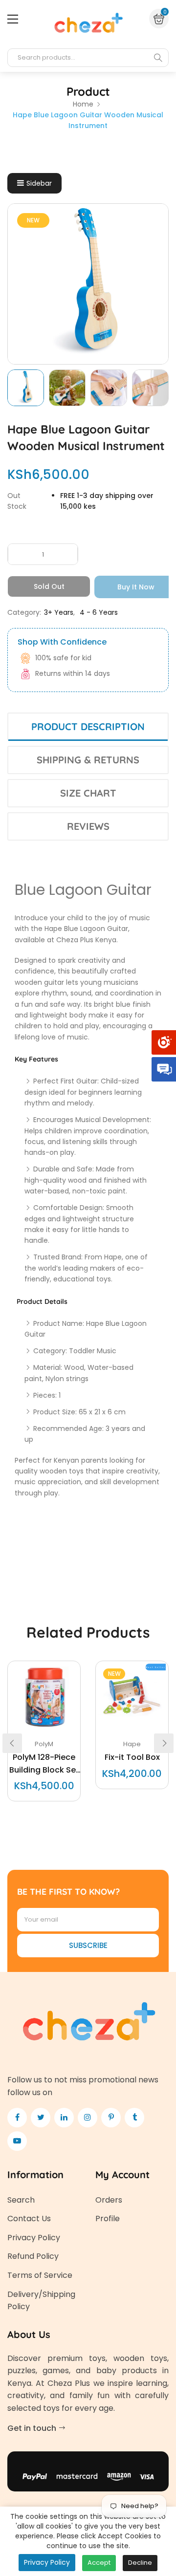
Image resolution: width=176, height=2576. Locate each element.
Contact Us (29, 2219)
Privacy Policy (34, 2238)
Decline (140, 2563)
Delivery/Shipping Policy (41, 2301)
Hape (132, 1744)
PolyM (44, 1744)
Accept (99, 2563)
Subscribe (88, 1945)
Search (21, 2200)
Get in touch (33, 2428)
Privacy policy (47, 2562)
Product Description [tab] (88, 726)
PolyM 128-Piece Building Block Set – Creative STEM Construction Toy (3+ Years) (44, 1764)
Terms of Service (40, 2275)
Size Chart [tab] (88, 793)
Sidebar (39, 183)
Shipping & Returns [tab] (88, 760)
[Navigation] (13, 19)
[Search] (158, 58)
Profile (108, 2219)
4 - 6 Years (99, 612)
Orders (109, 2200)
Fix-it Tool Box (132, 1757)
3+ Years (59, 612)
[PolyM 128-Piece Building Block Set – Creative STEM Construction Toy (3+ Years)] (44, 1697)
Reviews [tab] (88, 826)
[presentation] (12, 1743)
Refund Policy (33, 2256)
